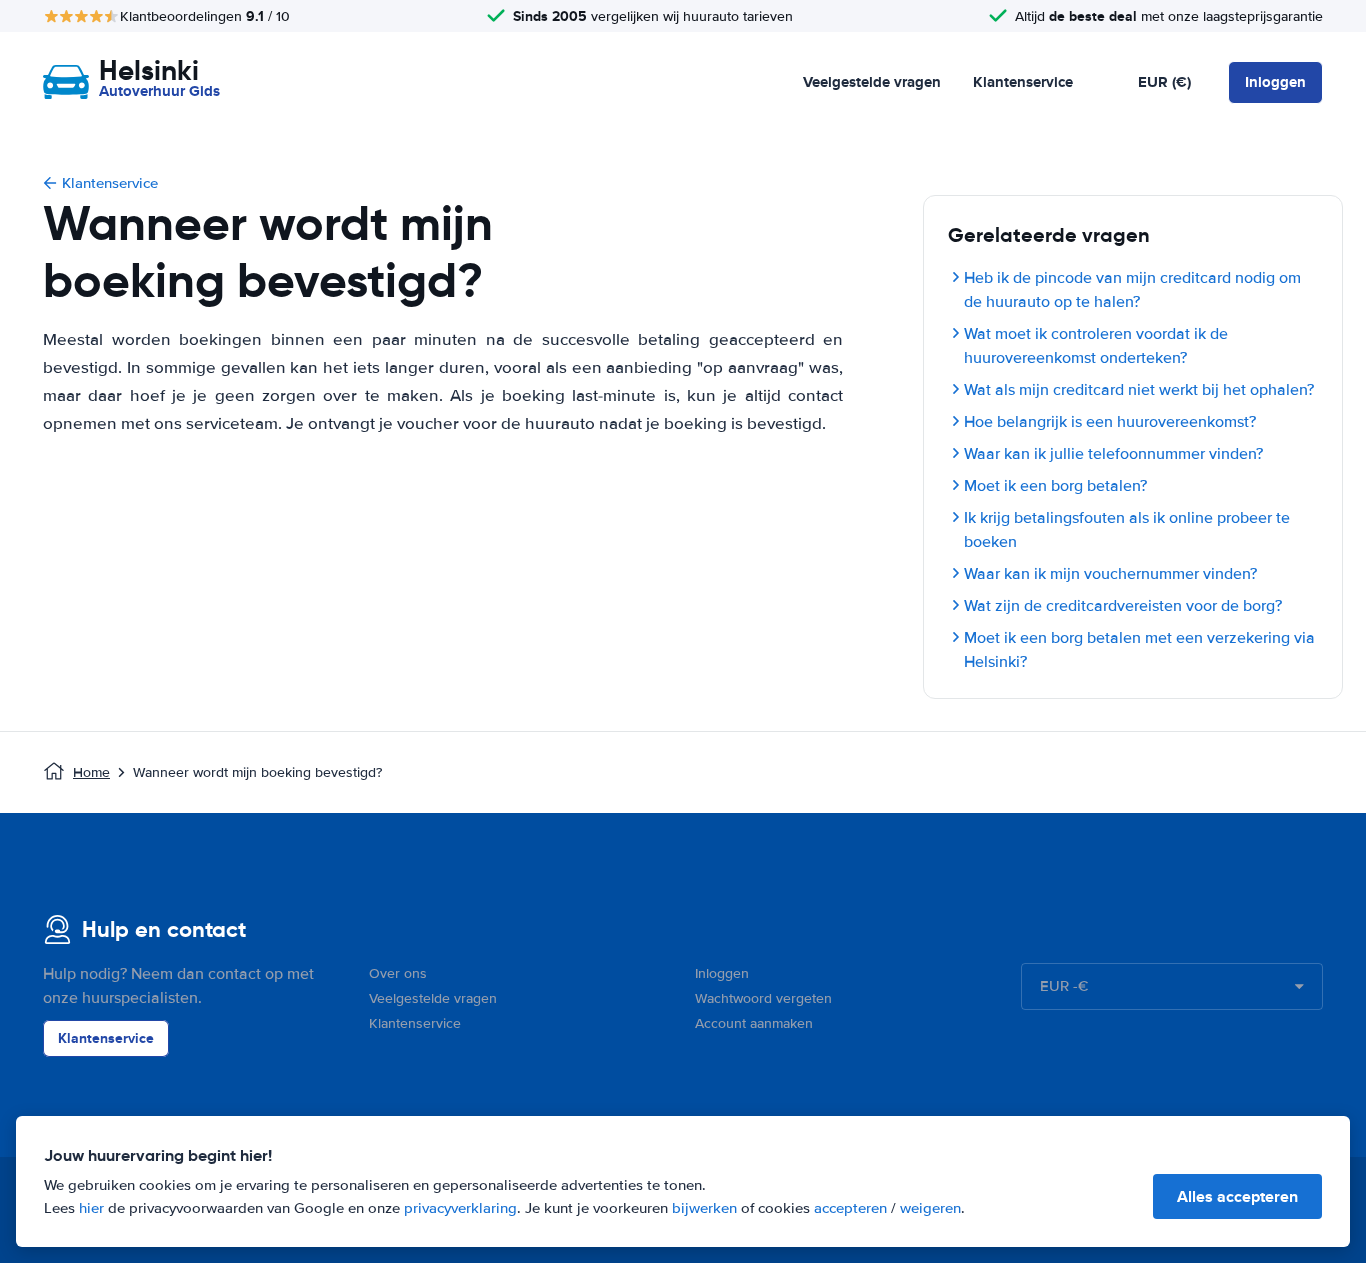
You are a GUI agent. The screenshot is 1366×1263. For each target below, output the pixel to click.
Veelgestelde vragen (872, 82)
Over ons (398, 973)
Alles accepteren (1237, 1196)
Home (91, 772)
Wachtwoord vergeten (763, 998)
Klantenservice (1023, 82)
